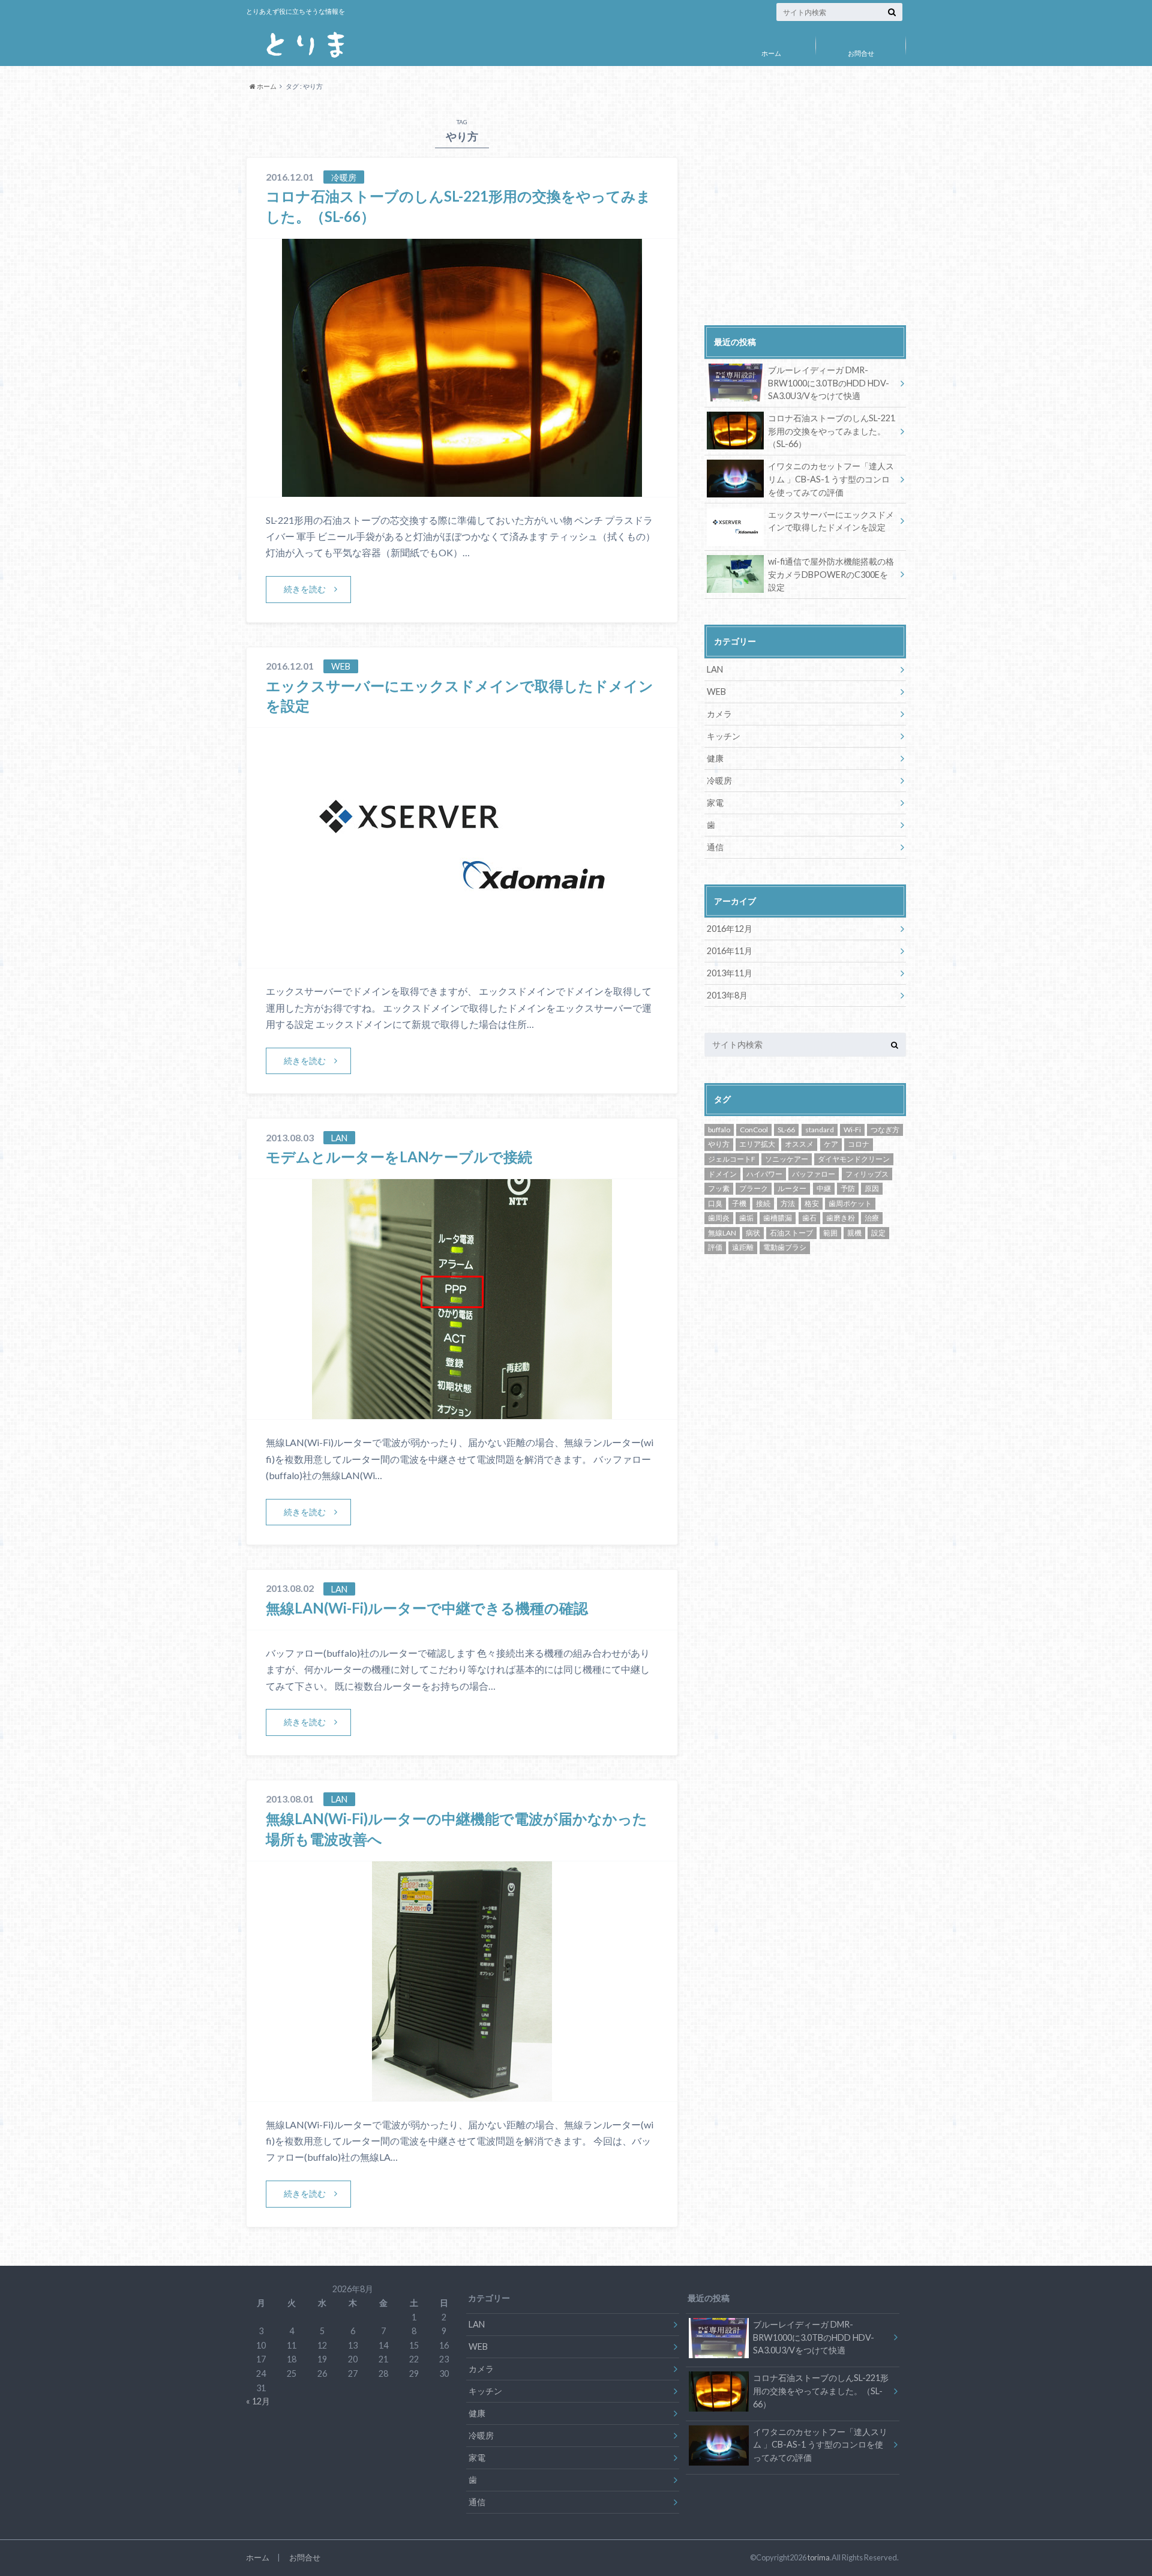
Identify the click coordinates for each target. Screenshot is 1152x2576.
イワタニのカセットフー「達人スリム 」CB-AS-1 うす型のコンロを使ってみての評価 (831, 479)
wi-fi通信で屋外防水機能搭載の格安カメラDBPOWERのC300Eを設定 (831, 574)
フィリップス (867, 1174)
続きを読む (305, 589)
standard (820, 1130)
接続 (763, 1203)
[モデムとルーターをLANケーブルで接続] (462, 1412)
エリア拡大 (757, 1144)
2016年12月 (730, 929)
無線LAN (722, 1233)
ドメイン (722, 1174)
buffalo (719, 1130)
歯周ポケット (850, 1203)
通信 (715, 847)
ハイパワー (764, 1174)
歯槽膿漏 (778, 1218)
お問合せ (861, 53)
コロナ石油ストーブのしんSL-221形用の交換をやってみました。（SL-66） (832, 431)
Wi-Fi (852, 1130)
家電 (715, 803)
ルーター (792, 1188)
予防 (848, 1188)
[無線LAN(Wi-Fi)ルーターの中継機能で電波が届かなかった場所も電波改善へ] (462, 2094)
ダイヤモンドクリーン (854, 1159)
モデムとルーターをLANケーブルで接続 (399, 1157)
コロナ (859, 1144)
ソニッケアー (787, 1159)
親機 (854, 1233)
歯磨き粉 (841, 1218)
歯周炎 (719, 1218)
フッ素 (719, 1188)
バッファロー (814, 1174)
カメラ (719, 714)
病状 (753, 1233)
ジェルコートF (732, 1159)
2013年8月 (727, 995)
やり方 (719, 1144)
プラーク (754, 1188)
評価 (715, 1247)
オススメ (799, 1144)
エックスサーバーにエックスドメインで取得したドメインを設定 (831, 521)
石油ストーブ (791, 1233)
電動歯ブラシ (785, 1247)
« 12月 (258, 2401)
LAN (715, 669)
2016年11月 (730, 951)
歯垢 (746, 1218)
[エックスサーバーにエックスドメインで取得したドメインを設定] (462, 960)
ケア (831, 1144)
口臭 (715, 1203)
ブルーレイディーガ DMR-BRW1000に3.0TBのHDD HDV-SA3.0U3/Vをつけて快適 (829, 383)
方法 (788, 1203)
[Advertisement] (805, 218)
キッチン (724, 736)
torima (819, 2557)
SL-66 (786, 1130)
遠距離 (743, 1247)
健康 (715, 758)
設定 (878, 1233)
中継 (824, 1188)
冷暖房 (719, 780)
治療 (872, 1218)
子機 (739, 1203)
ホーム (771, 53)
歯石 (809, 1218)
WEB (716, 692)
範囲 (830, 1233)
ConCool (754, 1130)
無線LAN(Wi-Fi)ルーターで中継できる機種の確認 (427, 1608)
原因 (872, 1188)
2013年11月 (730, 973)
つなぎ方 (885, 1130)
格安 (812, 1203)
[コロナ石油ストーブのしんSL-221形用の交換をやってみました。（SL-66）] (462, 489)
